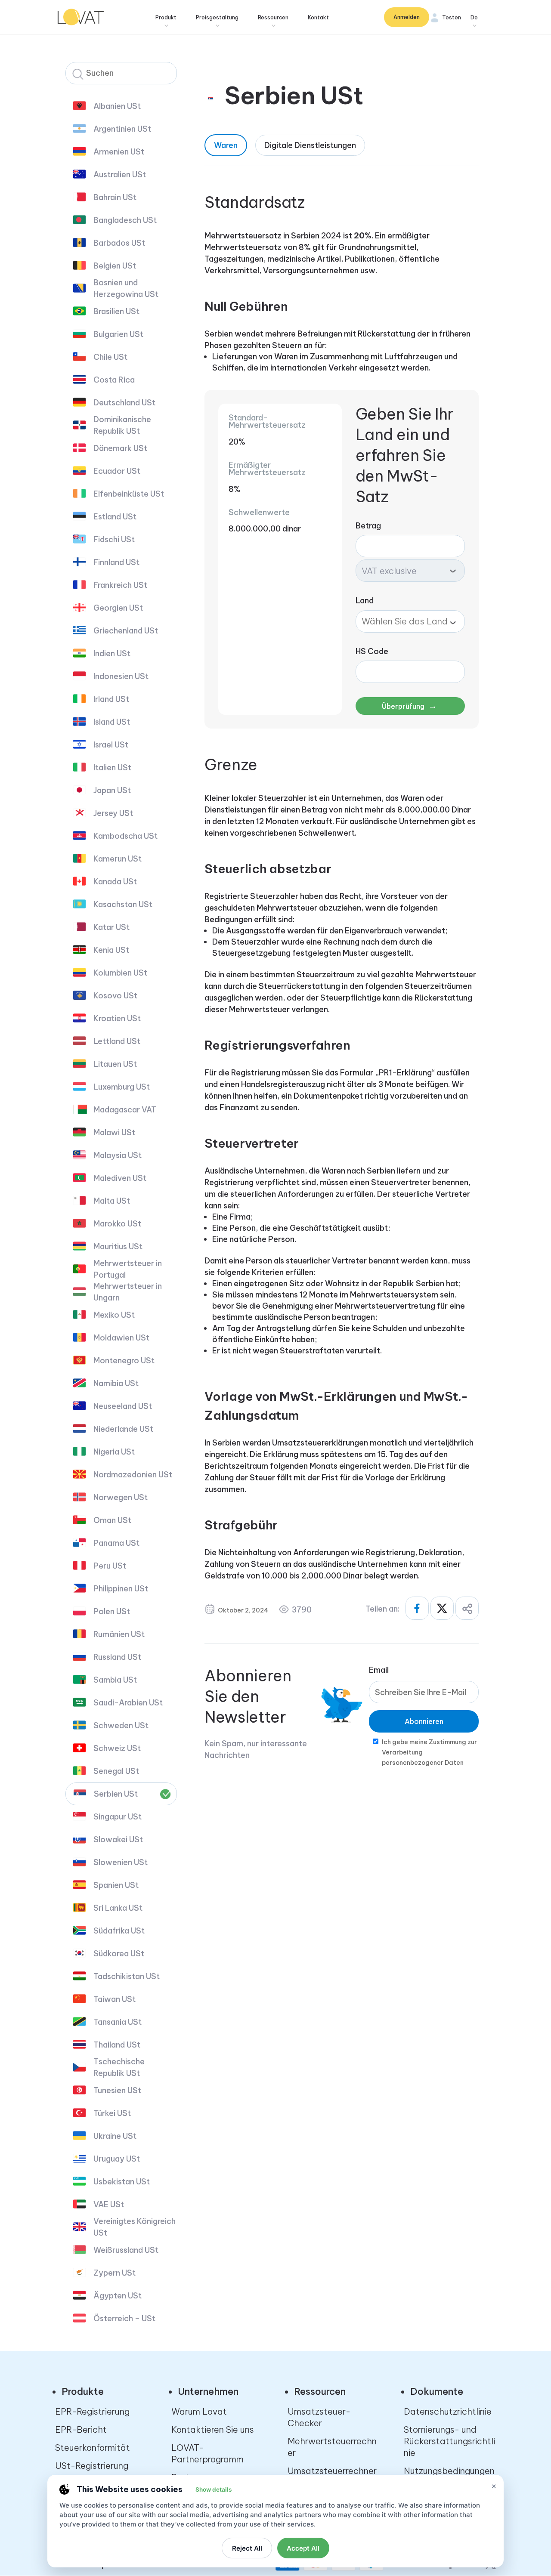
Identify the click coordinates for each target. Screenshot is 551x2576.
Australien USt (120, 175)
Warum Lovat (199, 2411)
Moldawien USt (121, 1338)
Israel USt (111, 745)
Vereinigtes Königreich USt (135, 2227)
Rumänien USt (119, 1634)
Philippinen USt (121, 1589)
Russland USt (117, 1657)
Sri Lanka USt (118, 1908)
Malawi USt (114, 1132)
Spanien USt (116, 1885)
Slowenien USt (121, 1862)
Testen (452, 17)
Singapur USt (118, 1817)
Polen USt (112, 1611)
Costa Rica (114, 380)
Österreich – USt (124, 2318)
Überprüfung (409, 706)
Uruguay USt (117, 2159)
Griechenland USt (126, 631)
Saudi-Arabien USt (128, 1703)
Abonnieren (424, 1721)
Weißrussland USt (126, 2250)
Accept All (303, 2548)
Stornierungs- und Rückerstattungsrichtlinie (449, 2441)
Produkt (166, 17)
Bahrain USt (115, 197)
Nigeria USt (114, 1452)
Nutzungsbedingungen (449, 2471)
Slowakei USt (118, 1839)
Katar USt (111, 927)
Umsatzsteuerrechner (332, 2471)
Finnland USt (116, 562)
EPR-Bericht (81, 2429)
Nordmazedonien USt (133, 1475)
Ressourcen (273, 17)
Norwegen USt (121, 1497)
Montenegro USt (124, 1361)
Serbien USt (116, 1794)
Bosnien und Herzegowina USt (126, 288)
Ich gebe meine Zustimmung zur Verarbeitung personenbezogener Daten (429, 1752)
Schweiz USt (117, 1748)
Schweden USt (121, 1725)
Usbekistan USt (122, 2182)
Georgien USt (118, 608)
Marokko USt (117, 1224)
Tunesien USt (117, 2090)
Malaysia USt (118, 1155)
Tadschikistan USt (127, 1976)
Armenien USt (119, 152)
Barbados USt (119, 243)
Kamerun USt (118, 859)
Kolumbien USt (120, 973)
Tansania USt (118, 2022)
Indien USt (112, 653)
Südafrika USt (119, 1931)
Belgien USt (115, 266)
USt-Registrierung (92, 2466)
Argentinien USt (122, 129)
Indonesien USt (121, 676)
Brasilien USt (116, 311)
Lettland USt (117, 1041)
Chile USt (110, 357)
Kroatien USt (117, 1018)
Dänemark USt (120, 448)
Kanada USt (115, 882)
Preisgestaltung (217, 17)
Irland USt (111, 699)
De (474, 17)
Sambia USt (115, 1680)
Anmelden (407, 17)
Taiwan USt (115, 1999)
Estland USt (115, 517)
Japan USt (112, 790)
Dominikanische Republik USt (122, 425)
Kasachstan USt (123, 904)
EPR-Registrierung (92, 2411)
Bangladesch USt (125, 220)
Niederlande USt (123, 1429)
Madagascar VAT (125, 1110)
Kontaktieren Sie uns (213, 2429)
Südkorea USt (119, 1954)
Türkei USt (112, 2113)
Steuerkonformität (93, 2448)
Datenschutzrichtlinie (448, 2411)
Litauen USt (115, 1064)
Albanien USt (117, 106)
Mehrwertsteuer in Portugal (128, 1269)
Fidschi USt (114, 539)
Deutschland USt (124, 403)
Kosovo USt (115, 996)
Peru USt (110, 1566)
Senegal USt (116, 1771)
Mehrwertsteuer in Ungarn (128, 1292)
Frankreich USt (120, 585)
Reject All (247, 2548)
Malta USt (112, 1201)
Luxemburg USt (122, 1087)
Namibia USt (116, 1383)
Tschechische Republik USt (119, 2067)
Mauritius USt (118, 1246)
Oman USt (112, 1520)
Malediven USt (120, 1178)
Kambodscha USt (125, 836)
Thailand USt (117, 2045)
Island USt (112, 722)
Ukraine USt (115, 2136)
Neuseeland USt (123, 1406)
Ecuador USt (117, 471)
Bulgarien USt (118, 334)
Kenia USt (111, 950)
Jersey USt (113, 813)
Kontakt (318, 17)
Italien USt (112, 768)
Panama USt (116, 1543)
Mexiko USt (114, 1315)
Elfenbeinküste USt (129, 494)
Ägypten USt (118, 2296)
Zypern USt (115, 2273)
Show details (214, 2490)
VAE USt (109, 2204)
